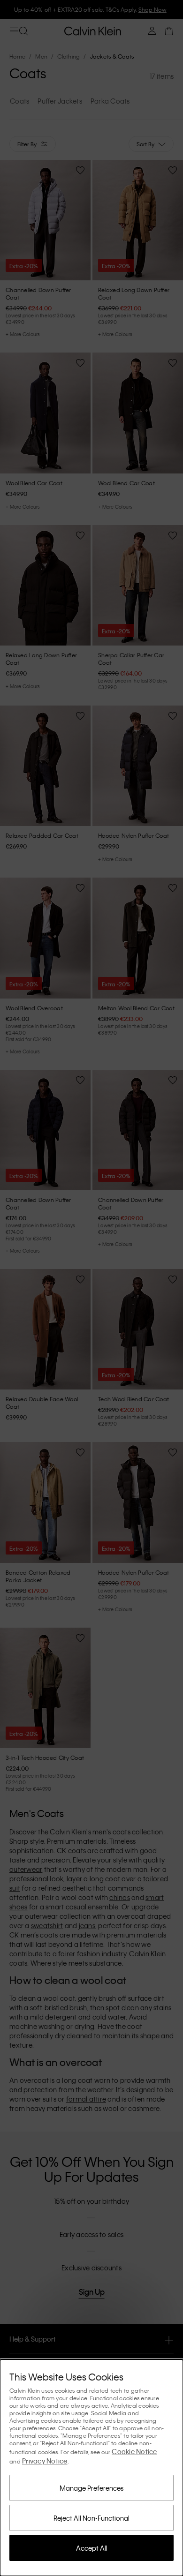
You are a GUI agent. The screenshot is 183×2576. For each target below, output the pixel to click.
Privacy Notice (45, 2461)
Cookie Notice (134, 2451)
